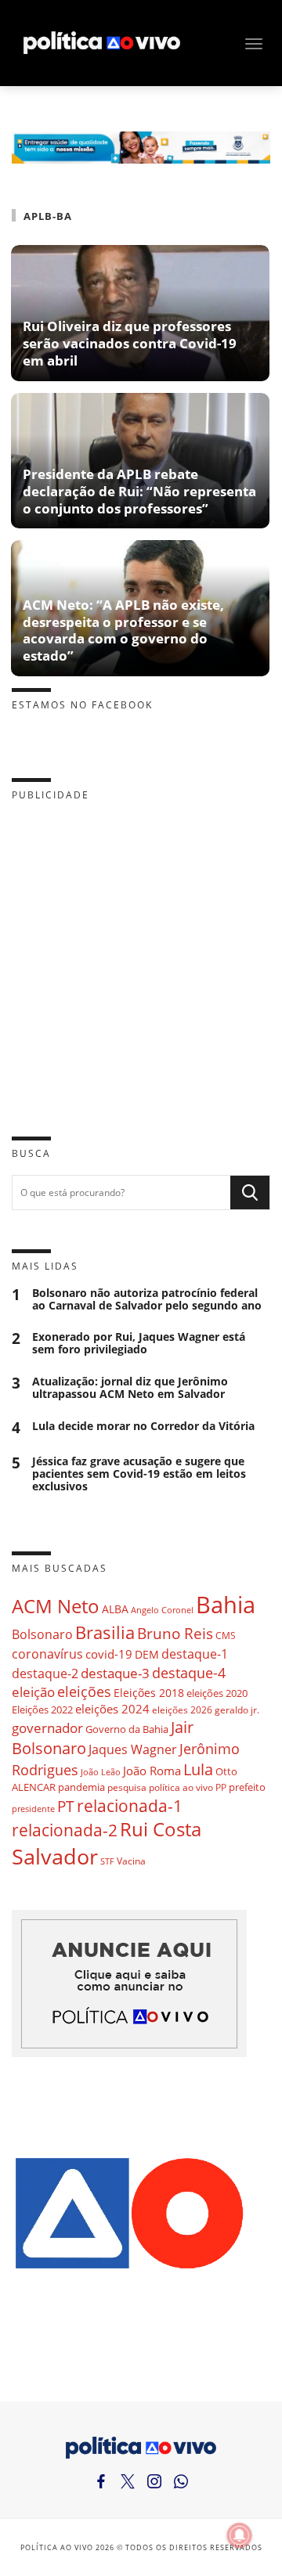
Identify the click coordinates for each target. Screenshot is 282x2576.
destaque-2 (45, 1673)
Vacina (131, 1861)
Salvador (55, 1856)
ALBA (115, 1609)
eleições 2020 (217, 1693)
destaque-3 (115, 1673)
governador (47, 1728)
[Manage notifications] (240, 2535)
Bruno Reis (175, 1633)
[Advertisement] (141, 957)
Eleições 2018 (149, 1693)
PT (66, 1806)
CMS (226, 1636)
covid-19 (109, 1654)
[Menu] (254, 44)
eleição (33, 1692)
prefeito (247, 1787)
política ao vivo (181, 1787)
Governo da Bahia (127, 1729)
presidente (33, 1809)
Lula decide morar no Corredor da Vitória (143, 1427)
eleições (84, 1692)
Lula (198, 1769)
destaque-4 (189, 1672)
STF (107, 1861)
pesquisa (127, 1787)
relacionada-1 (130, 1805)
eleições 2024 (112, 1709)
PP (221, 1787)
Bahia (226, 1605)
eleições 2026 (182, 1710)
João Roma (152, 1771)
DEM (147, 1654)
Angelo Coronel (162, 1610)
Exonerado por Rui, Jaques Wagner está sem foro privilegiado (139, 1343)
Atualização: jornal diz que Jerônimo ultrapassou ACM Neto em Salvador (130, 1388)
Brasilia (105, 1632)
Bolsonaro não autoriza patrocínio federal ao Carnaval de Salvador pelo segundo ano (147, 1299)
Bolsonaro (42, 1634)
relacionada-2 (65, 1830)
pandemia (81, 1787)
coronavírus (47, 1654)
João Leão (101, 1772)
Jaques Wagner (133, 1749)
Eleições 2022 (42, 1710)
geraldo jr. (237, 1710)
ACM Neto (56, 1606)
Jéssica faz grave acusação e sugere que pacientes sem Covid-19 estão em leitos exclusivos (139, 1474)
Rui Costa (161, 1829)
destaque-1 (195, 1654)
